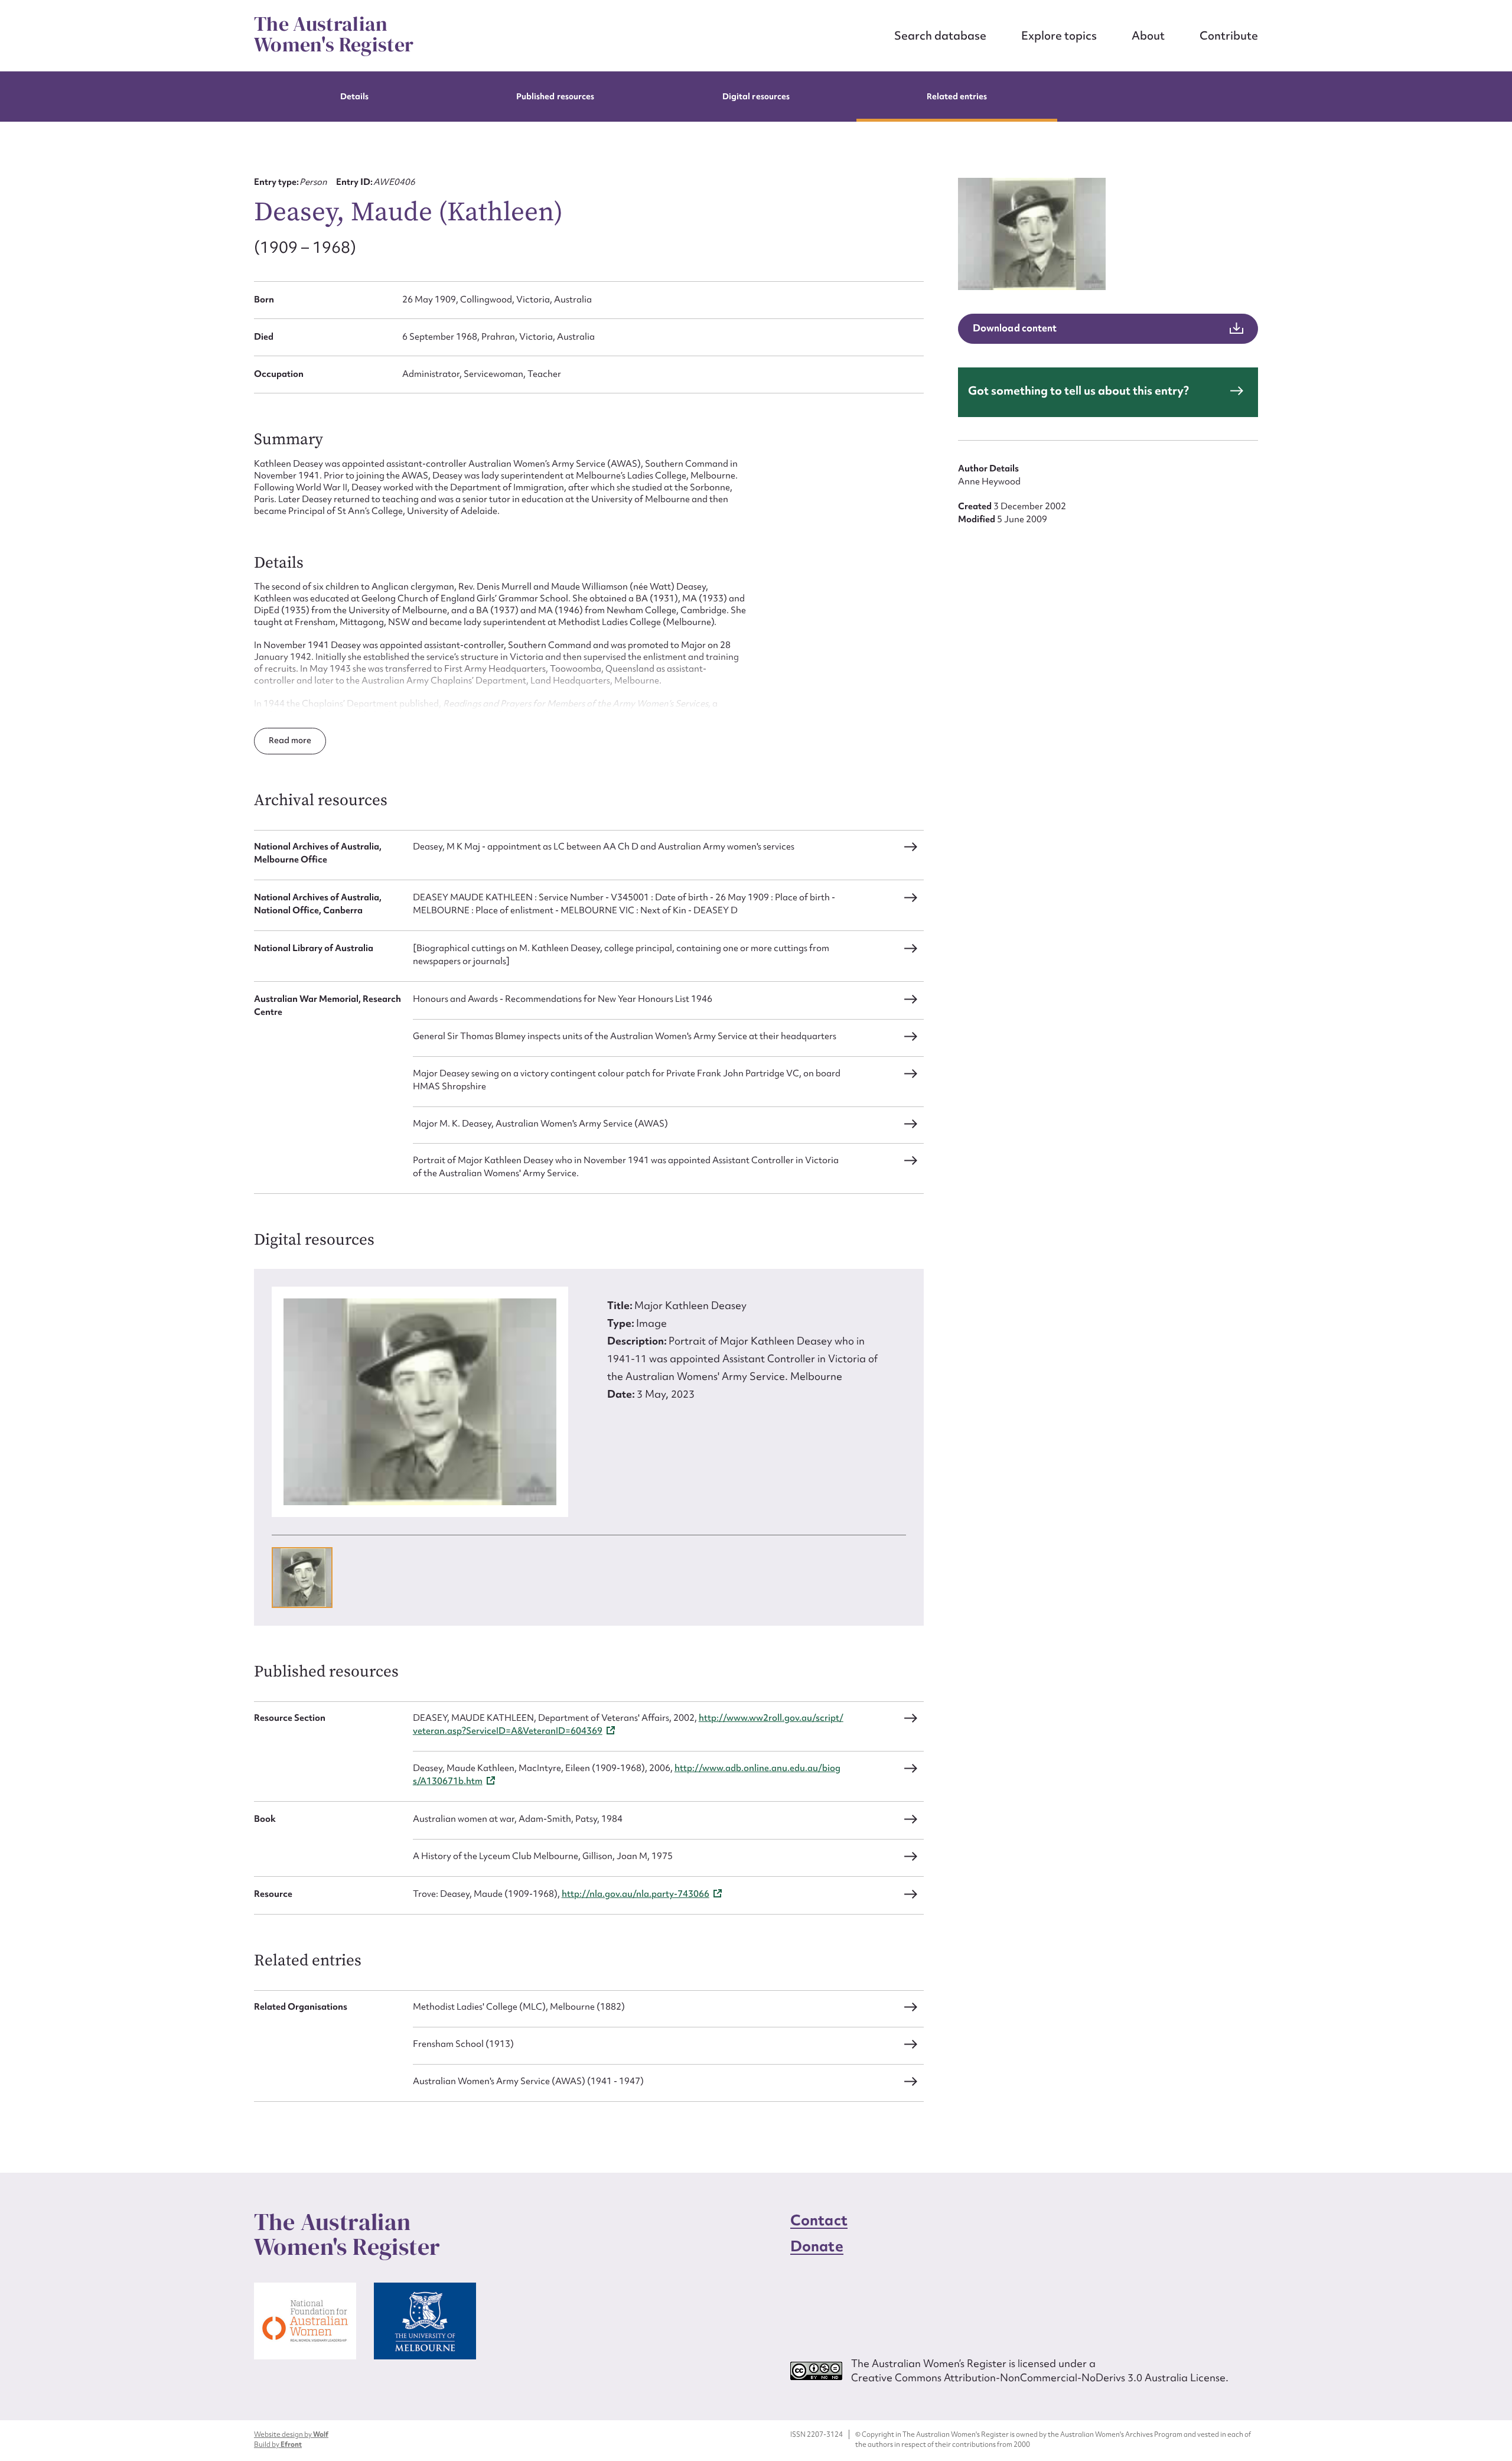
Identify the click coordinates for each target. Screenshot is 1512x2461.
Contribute (1229, 35)
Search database (940, 35)
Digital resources (756, 96)
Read (280, 740)
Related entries (957, 96)
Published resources (555, 96)
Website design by (291, 2434)
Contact (819, 2220)
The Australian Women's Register (334, 34)
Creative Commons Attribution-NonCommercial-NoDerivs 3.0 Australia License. (1040, 2377)
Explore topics (1059, 35)
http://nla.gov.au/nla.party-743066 (636, 1894)
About (1148, 35)
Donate (817, 2246)
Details (354, 96)
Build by (278, 2444)
